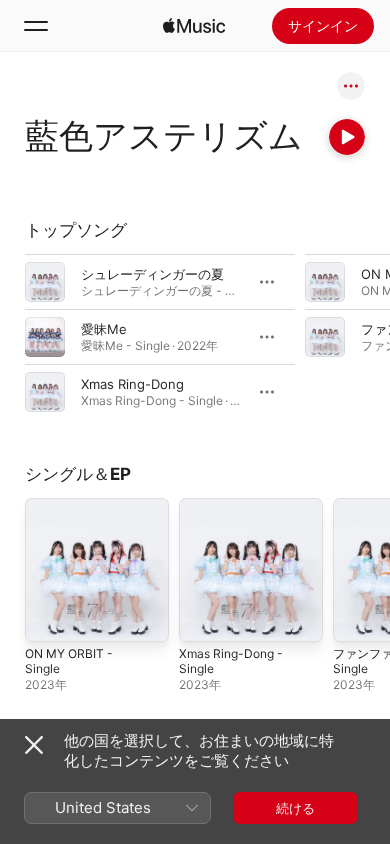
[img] (194, 26)
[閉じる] (34, 745)
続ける (295, 808)
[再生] (347, 137)
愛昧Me (104, 329)
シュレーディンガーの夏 (152, 274)
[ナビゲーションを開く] (36, 26)
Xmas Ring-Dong (132, 384)
